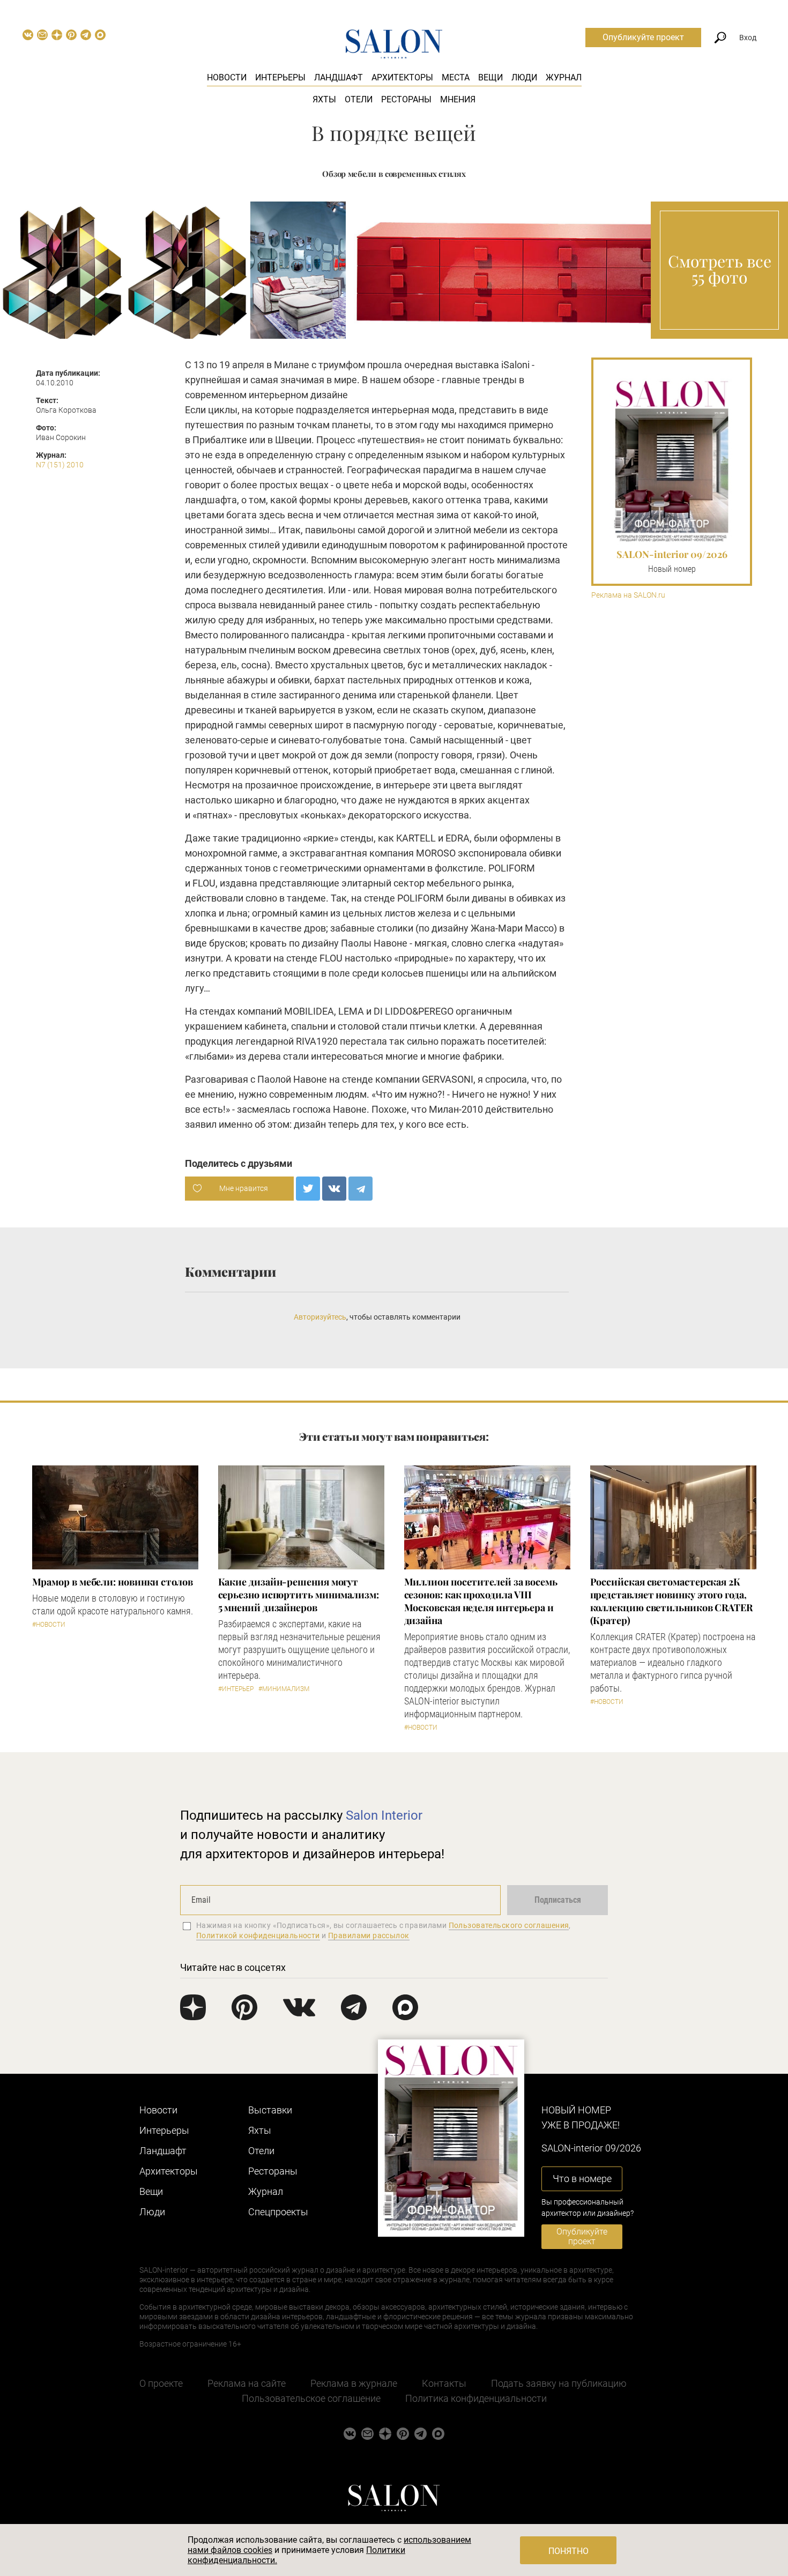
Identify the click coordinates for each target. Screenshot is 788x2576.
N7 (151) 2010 (60, 465)
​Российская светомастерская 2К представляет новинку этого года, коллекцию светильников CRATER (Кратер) (671, 1601)
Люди (524, 77)
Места (456, 77)
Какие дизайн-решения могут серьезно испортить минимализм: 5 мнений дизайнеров (299, 1595)
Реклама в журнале (354, 2383)
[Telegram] (360, 1189)
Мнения (458, 99)
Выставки (270, 2110)
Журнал (564, 77)
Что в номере (582, 2179)
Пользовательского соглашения (509, 1925)
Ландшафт (339, 77)
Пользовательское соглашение (311, 2398)
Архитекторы (402, 77)
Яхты (324, 99)
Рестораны (406, 99)
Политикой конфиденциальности (258, 1935)
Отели (359, 99)
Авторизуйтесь (320, 1317)
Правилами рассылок (369, 1935)
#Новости (49, 1625)
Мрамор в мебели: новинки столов (113, 1582)
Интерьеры (280, 77)
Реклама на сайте (247, 2383)
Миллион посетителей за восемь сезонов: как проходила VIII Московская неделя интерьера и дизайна (481, 1601)
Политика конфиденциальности (476, 2398)
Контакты (444, 2383)
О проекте (161, 2383)
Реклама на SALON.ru (628, 595)
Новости (227, 77)
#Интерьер (236, 1689)
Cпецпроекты (278, 2212)
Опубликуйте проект (643, 37)
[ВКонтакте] (334, 1189)
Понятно (568, 2551)
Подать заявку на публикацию (559, 2383)
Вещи (490, 77)
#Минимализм (284, 1689)
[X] (308, 1189)
